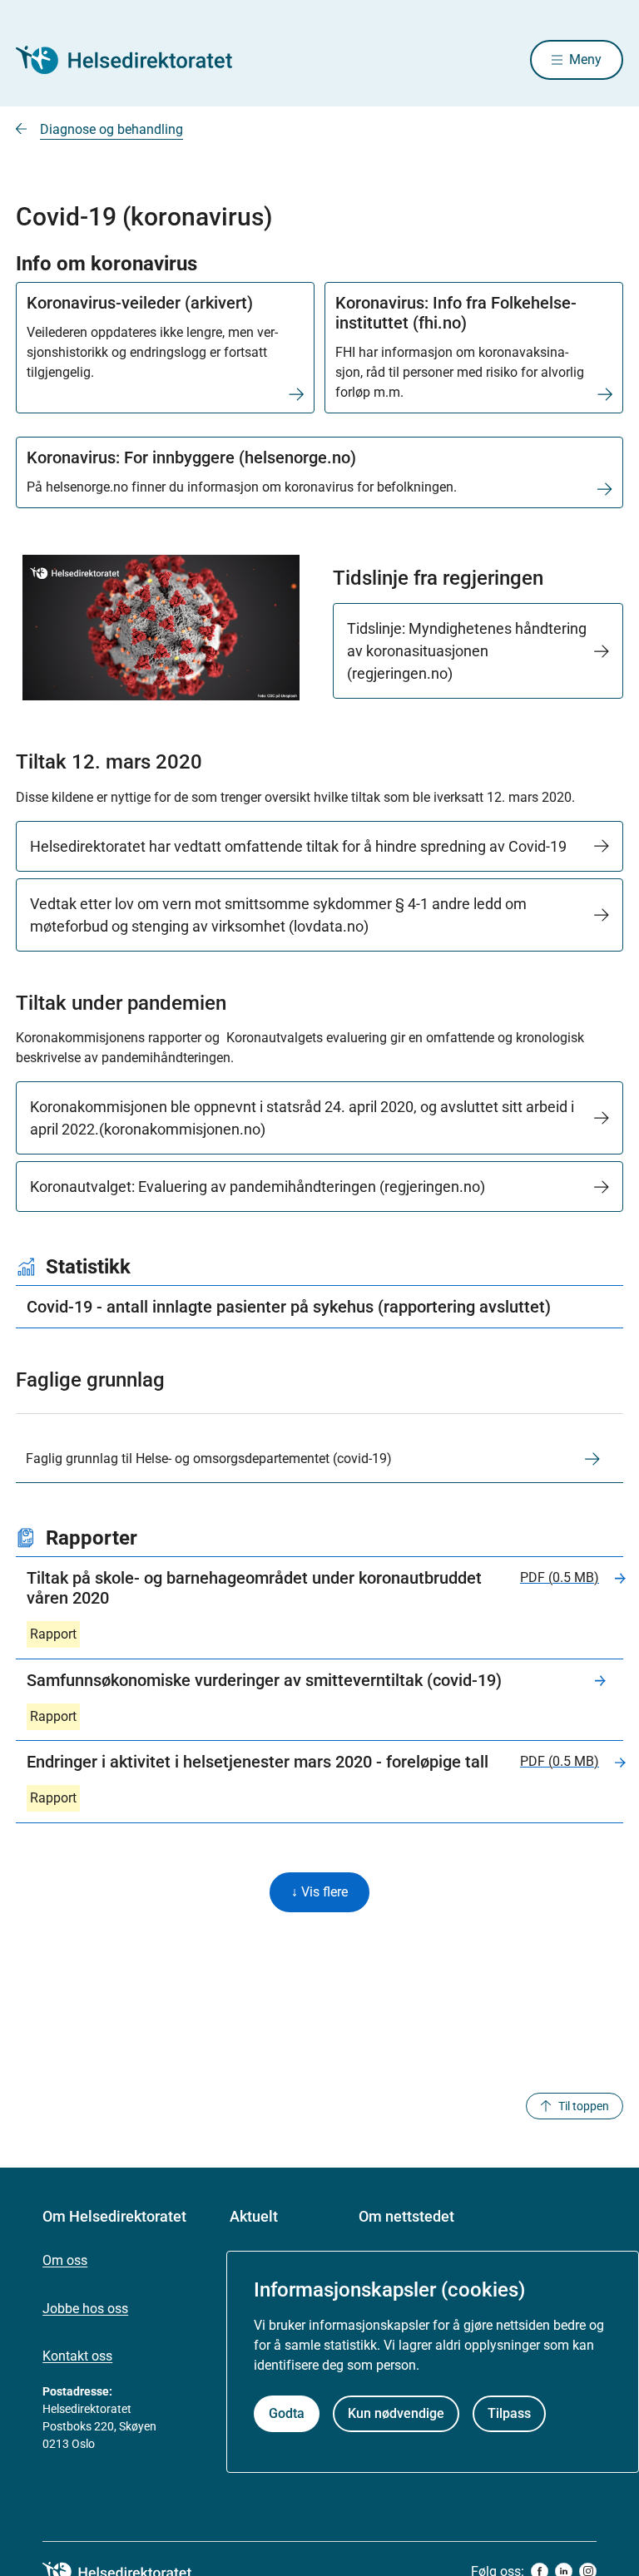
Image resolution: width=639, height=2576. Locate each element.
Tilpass (509, 2413)
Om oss (65, 2260)
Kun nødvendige (396, 2413)
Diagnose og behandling (111, 129)
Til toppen (584, 2106)
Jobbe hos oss (85, 2309)
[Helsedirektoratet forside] (136, 60)
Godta (287, 2413)
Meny (585, 59)
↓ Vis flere (319, 1892)
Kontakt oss (77, 2356)
